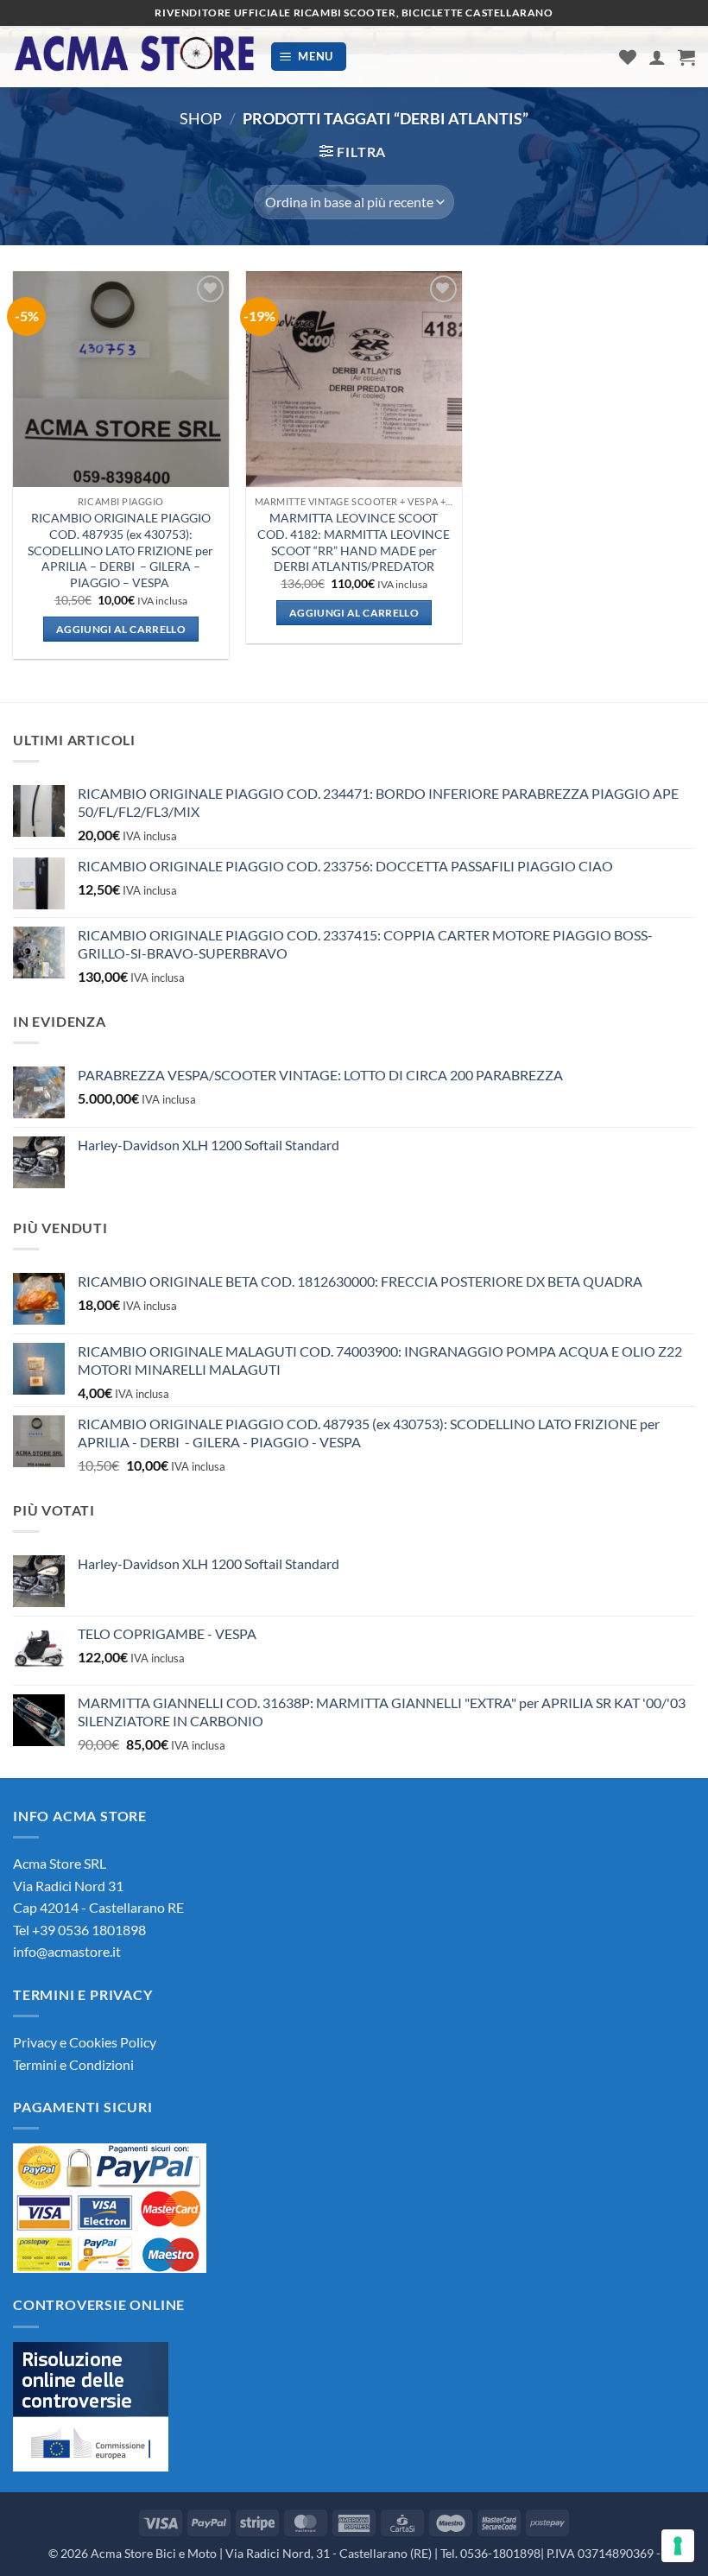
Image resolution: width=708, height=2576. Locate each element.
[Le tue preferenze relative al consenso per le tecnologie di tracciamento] (678, 2546)
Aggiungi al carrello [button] (121, 629)
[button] (309, 57)
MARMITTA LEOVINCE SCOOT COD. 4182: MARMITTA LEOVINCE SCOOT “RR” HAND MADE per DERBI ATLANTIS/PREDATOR (354, 542)
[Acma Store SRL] (135, 57)
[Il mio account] (657, 57)
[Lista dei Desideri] (628, 57)
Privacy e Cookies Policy (85, 2042)
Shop (201, 118)
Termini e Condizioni (73, 2064)
